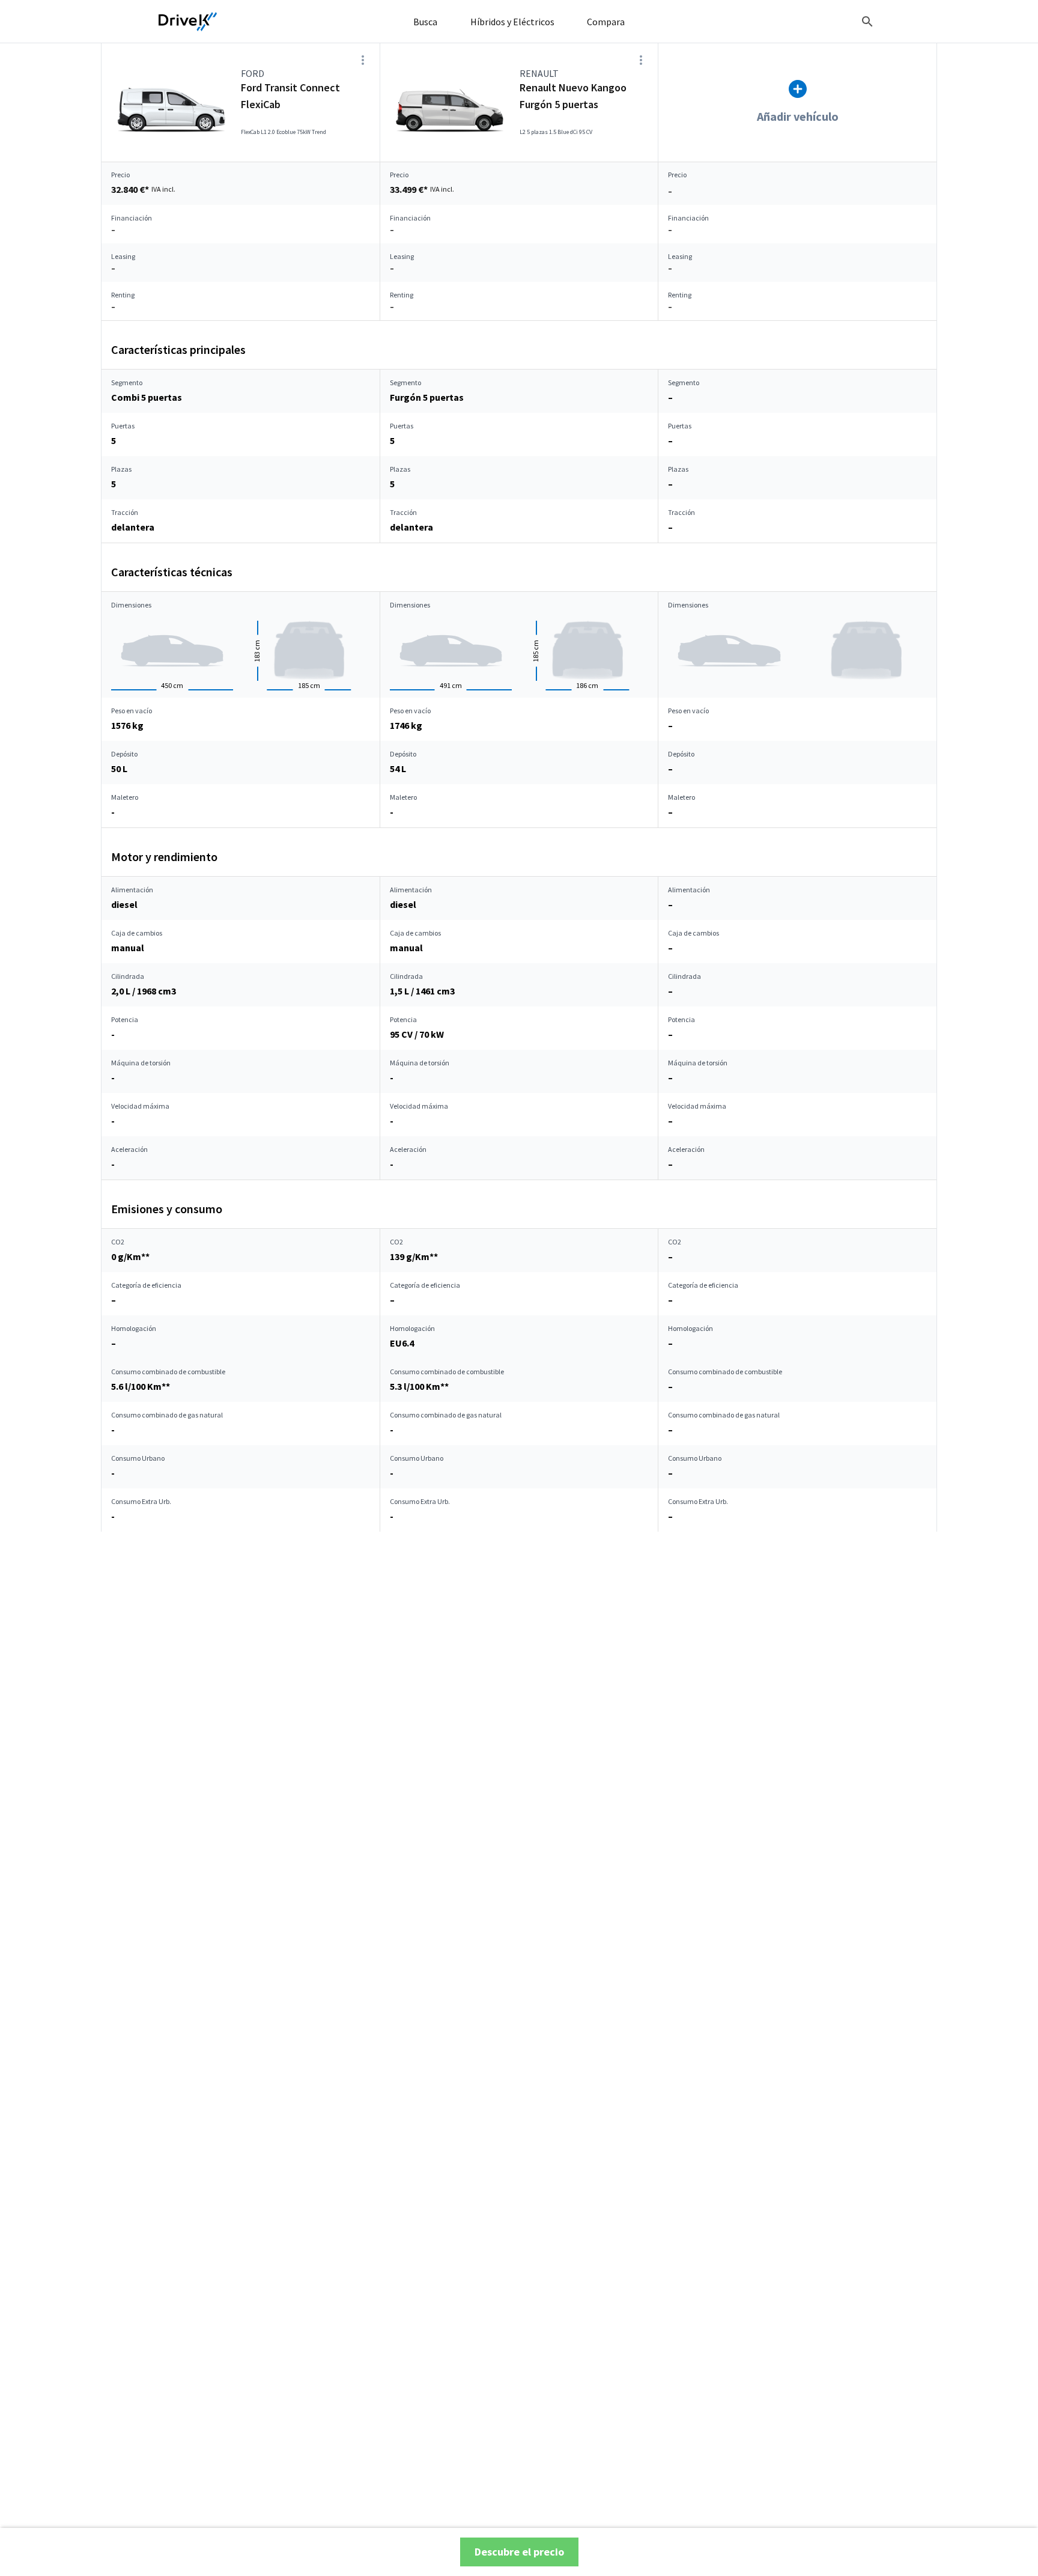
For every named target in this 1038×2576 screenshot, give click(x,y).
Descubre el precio (519, 2552)
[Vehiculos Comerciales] (188, 22)
